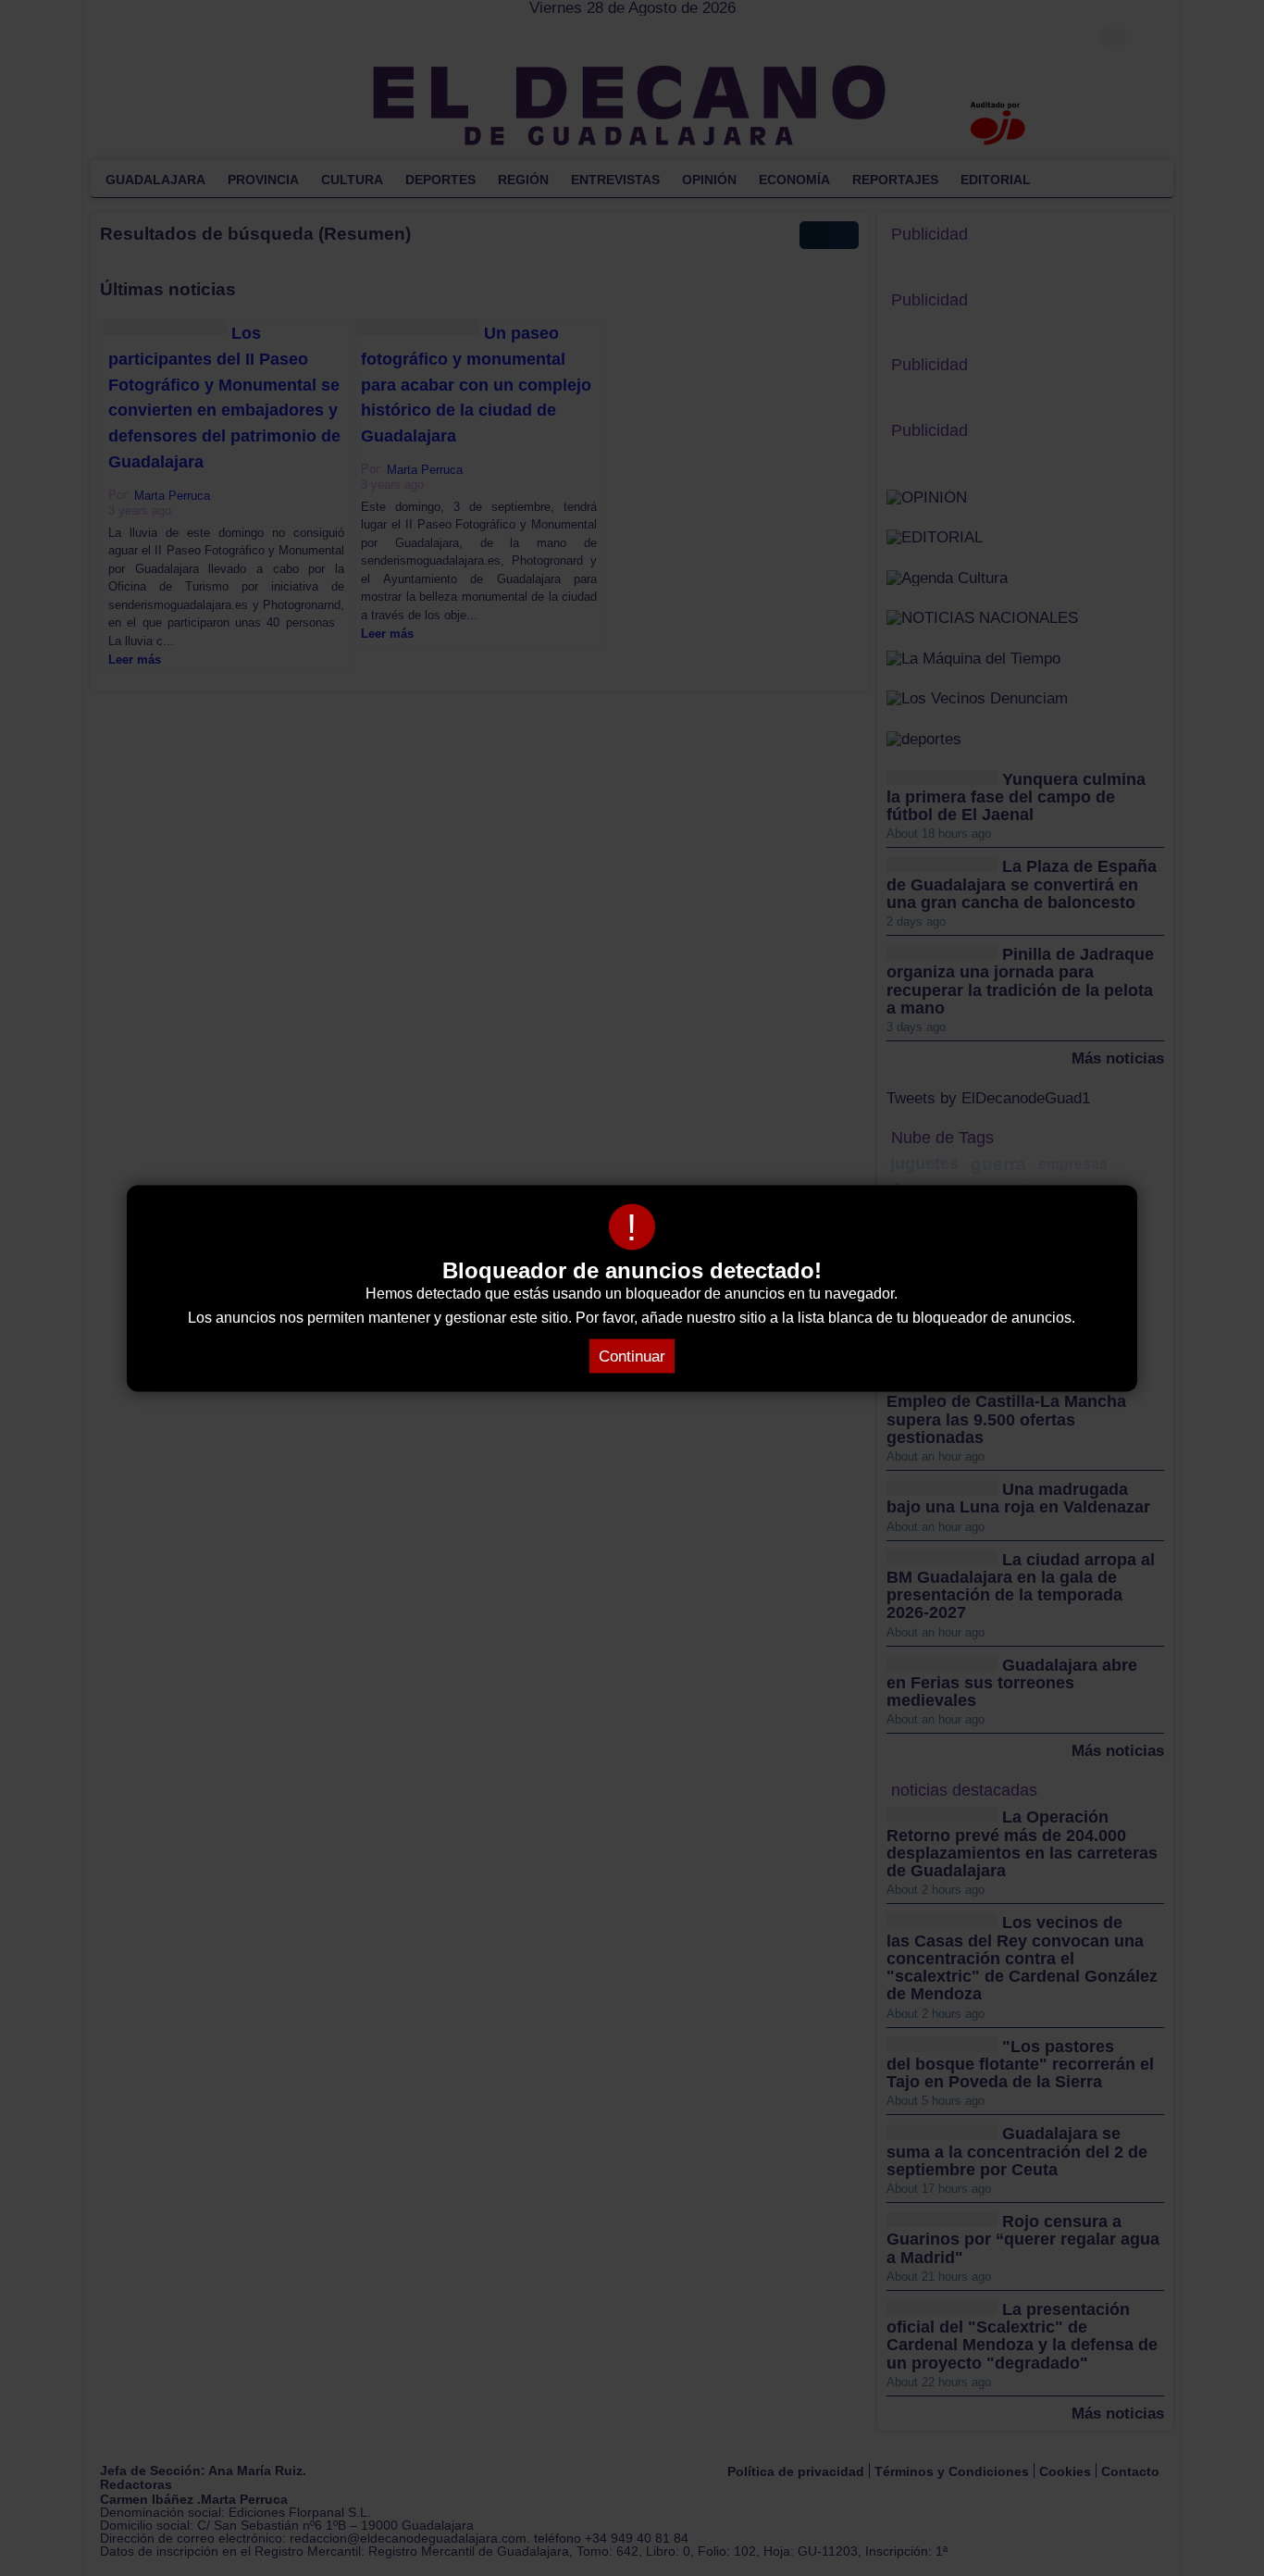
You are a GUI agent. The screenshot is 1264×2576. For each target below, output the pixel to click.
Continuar (632, 1356)
